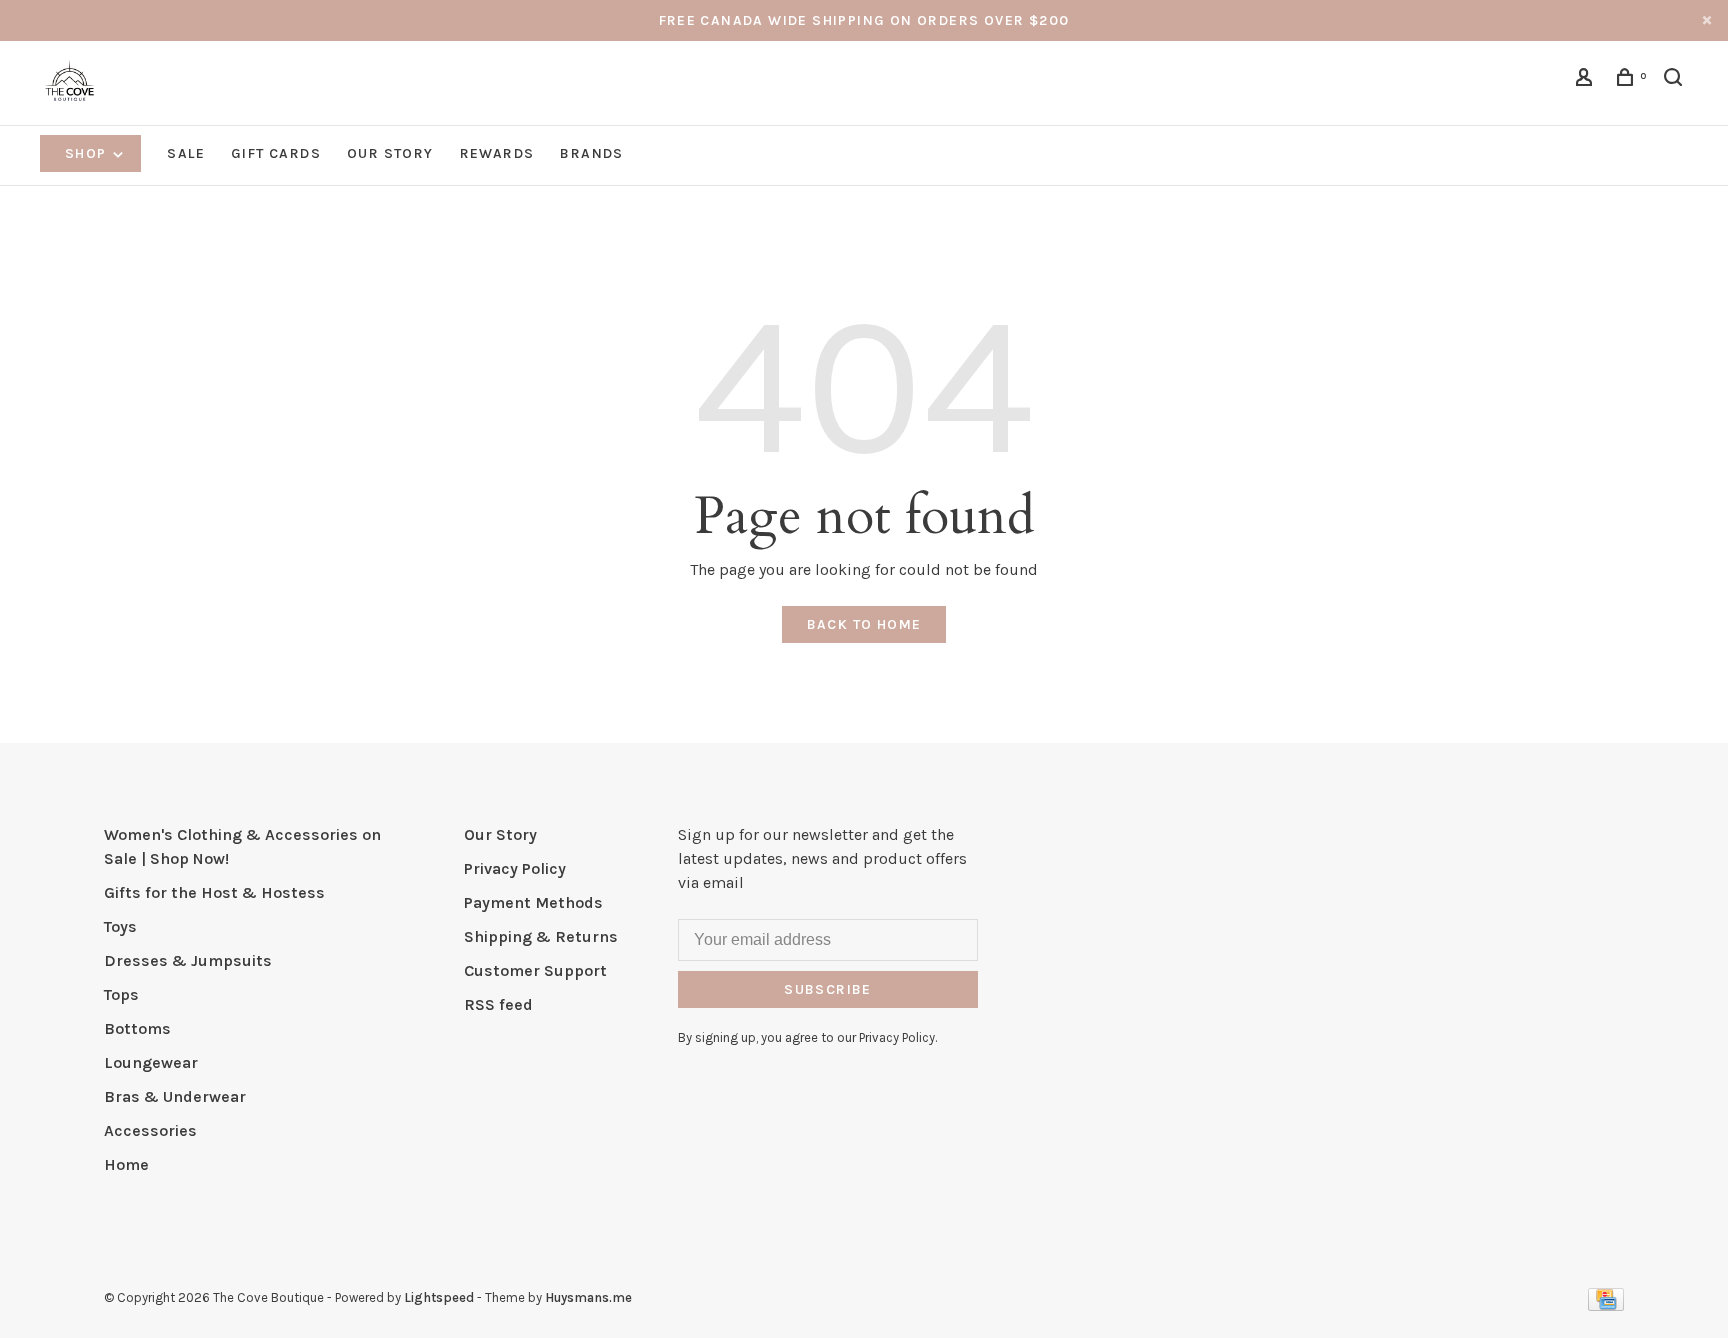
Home (126, 1164)
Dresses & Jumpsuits (188, 960)
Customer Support (535, 970)
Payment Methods (533, 902)
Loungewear (151, 1062)
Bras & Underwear (175, 1096)
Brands (591, 153)
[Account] (1587, 80)
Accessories (150, 1130)
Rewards (497, 153)
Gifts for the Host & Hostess (214, 892)
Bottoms (137, 1028)
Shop (88, 153)
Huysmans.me (588, 1297)
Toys (120, 926)
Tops (121, 994)
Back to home (864, 624)
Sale (186, 153)
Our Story (390, 153)
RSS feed (498, 1004)
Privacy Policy (515, 868)
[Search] (1676, 80)
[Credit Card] (1606, 1305)
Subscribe (828, 989)
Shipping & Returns (541, 936)
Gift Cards (276, 153)
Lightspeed (439, 1297)
